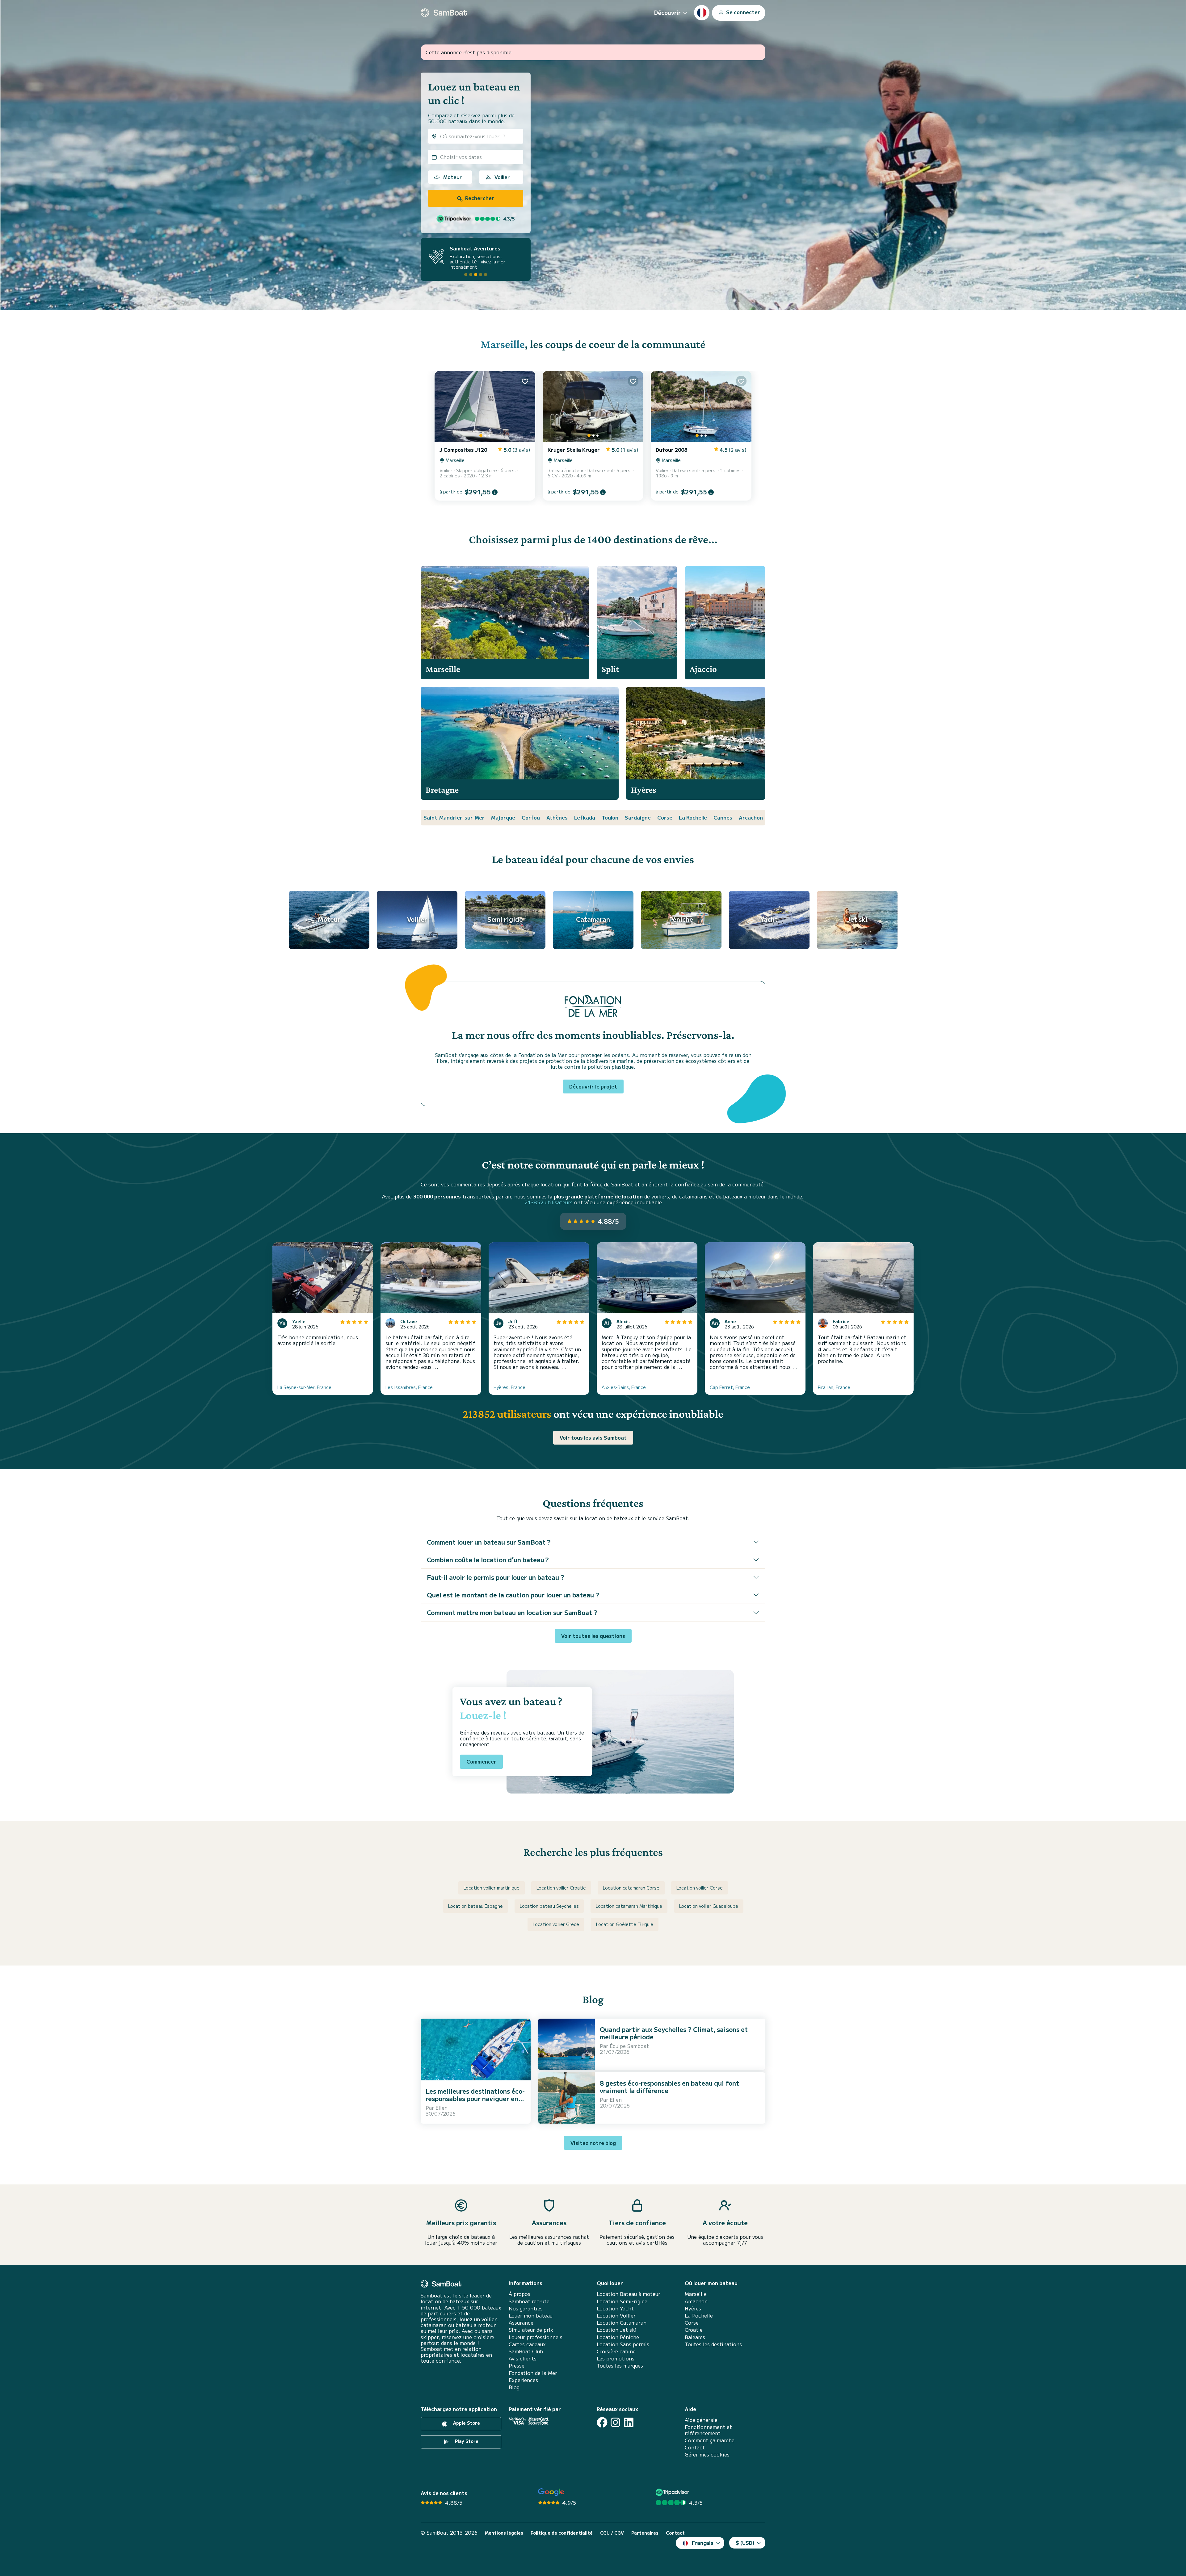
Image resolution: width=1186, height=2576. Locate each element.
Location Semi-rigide (622, 2301)
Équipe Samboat (629, 2046)
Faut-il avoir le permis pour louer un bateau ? (496, 1577)
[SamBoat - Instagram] (615, 2422)
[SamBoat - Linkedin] (629, 2422)
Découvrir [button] (667, 12)
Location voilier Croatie (561, 1888)
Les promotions (616, 2358)
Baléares (695, 2337)
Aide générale (701, 2420)
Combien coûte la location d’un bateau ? (488, 1560)
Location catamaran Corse (631, 1888)
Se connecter (742, 12)
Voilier (502, 177)
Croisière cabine (616, 2351)
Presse (517, 2366)
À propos (519, 2294)
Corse (665, 817)
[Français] (702, 13)
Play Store (466, 2441)
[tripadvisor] (673, 2492)
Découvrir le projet (593, 1086)
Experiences (523, 2380)
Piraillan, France (834, 1387)
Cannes (723, 817)
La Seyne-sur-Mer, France (304, 1387)
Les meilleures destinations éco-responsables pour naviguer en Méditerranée (475, 2098)
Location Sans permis (623, 2344)
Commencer (481, 1761)
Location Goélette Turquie (625, 1924)
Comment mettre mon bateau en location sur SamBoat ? (512, 1612)
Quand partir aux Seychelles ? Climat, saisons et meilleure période (674, 2033)
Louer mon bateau (531, 2316)
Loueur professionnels (536, 2337)
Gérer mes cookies (707, 2454)
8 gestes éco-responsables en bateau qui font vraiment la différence (669, 2087)
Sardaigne (638, 817)
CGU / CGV (612, 2533)
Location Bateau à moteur (629, 2294)
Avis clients (523, 2358)
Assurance (521, 2323)
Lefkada (585, 817)
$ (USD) (745, 2543)
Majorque (503, 817)
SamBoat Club (526, 2351)
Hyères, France (509, 1387)
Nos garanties (526, 2308)
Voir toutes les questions (593, 1636)
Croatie (694, 2330)
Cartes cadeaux (527, 2344)
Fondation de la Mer (533, 2373)
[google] (551, 2492)
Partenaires (645, 2533)
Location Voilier (616, 2316)
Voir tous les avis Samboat (593, 1437)
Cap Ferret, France (730, 1387)
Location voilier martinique (492, 1888)
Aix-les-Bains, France (624, 1387)
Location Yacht (615, 2308)
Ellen (442, 2108)
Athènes (557, 817)
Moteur (452, 177)
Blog (514, 2387)
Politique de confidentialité (562, 2533)
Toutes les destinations (713, 2344)
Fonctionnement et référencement (708, 2430)
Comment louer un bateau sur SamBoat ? (489, 1542)
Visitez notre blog (593, 2143)
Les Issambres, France (409, 1387)
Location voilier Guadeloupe (709, 1906)
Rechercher (479, 198)
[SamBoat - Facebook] (602, 2422)
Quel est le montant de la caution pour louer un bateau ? (513, 1595)
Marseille (503, 344)
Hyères (693, 2308)
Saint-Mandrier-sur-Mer (454, 817)
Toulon (610, 817)
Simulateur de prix (531, 2330)
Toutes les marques (620, 2366)
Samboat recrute (529, 2301)
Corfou (531, 817)
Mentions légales (504, 2533)
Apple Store (466, 2423)
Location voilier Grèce (556, 1924)
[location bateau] (444, 13)
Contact (695, 2447)
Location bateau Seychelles (549, 1906)
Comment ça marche (710, 2440)
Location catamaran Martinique (629, 1906)
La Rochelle (693, 817)
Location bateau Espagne (475, 1906)
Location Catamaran (622, 2323)
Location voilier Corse (700, 1888)
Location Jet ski (617, 2330)
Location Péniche (618, 2337)
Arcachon (751, 817)
